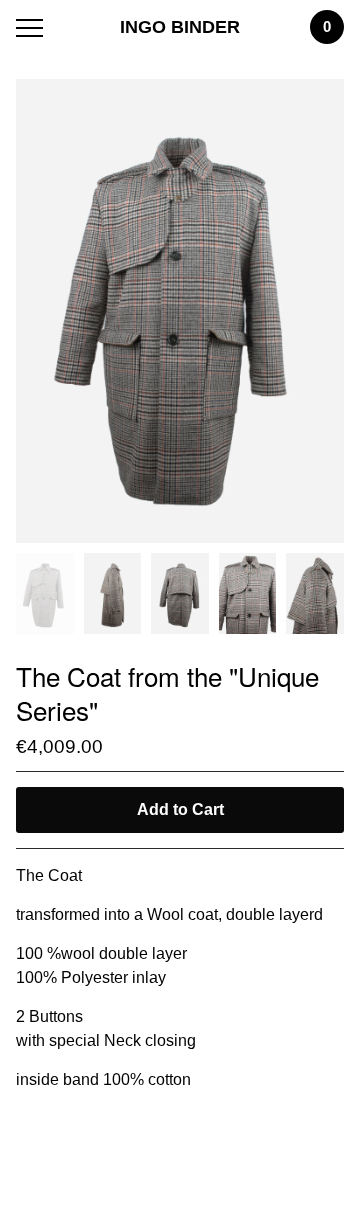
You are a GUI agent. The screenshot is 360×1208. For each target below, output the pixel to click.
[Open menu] (33, 27)
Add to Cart (180, 809)
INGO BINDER (180, 27)
